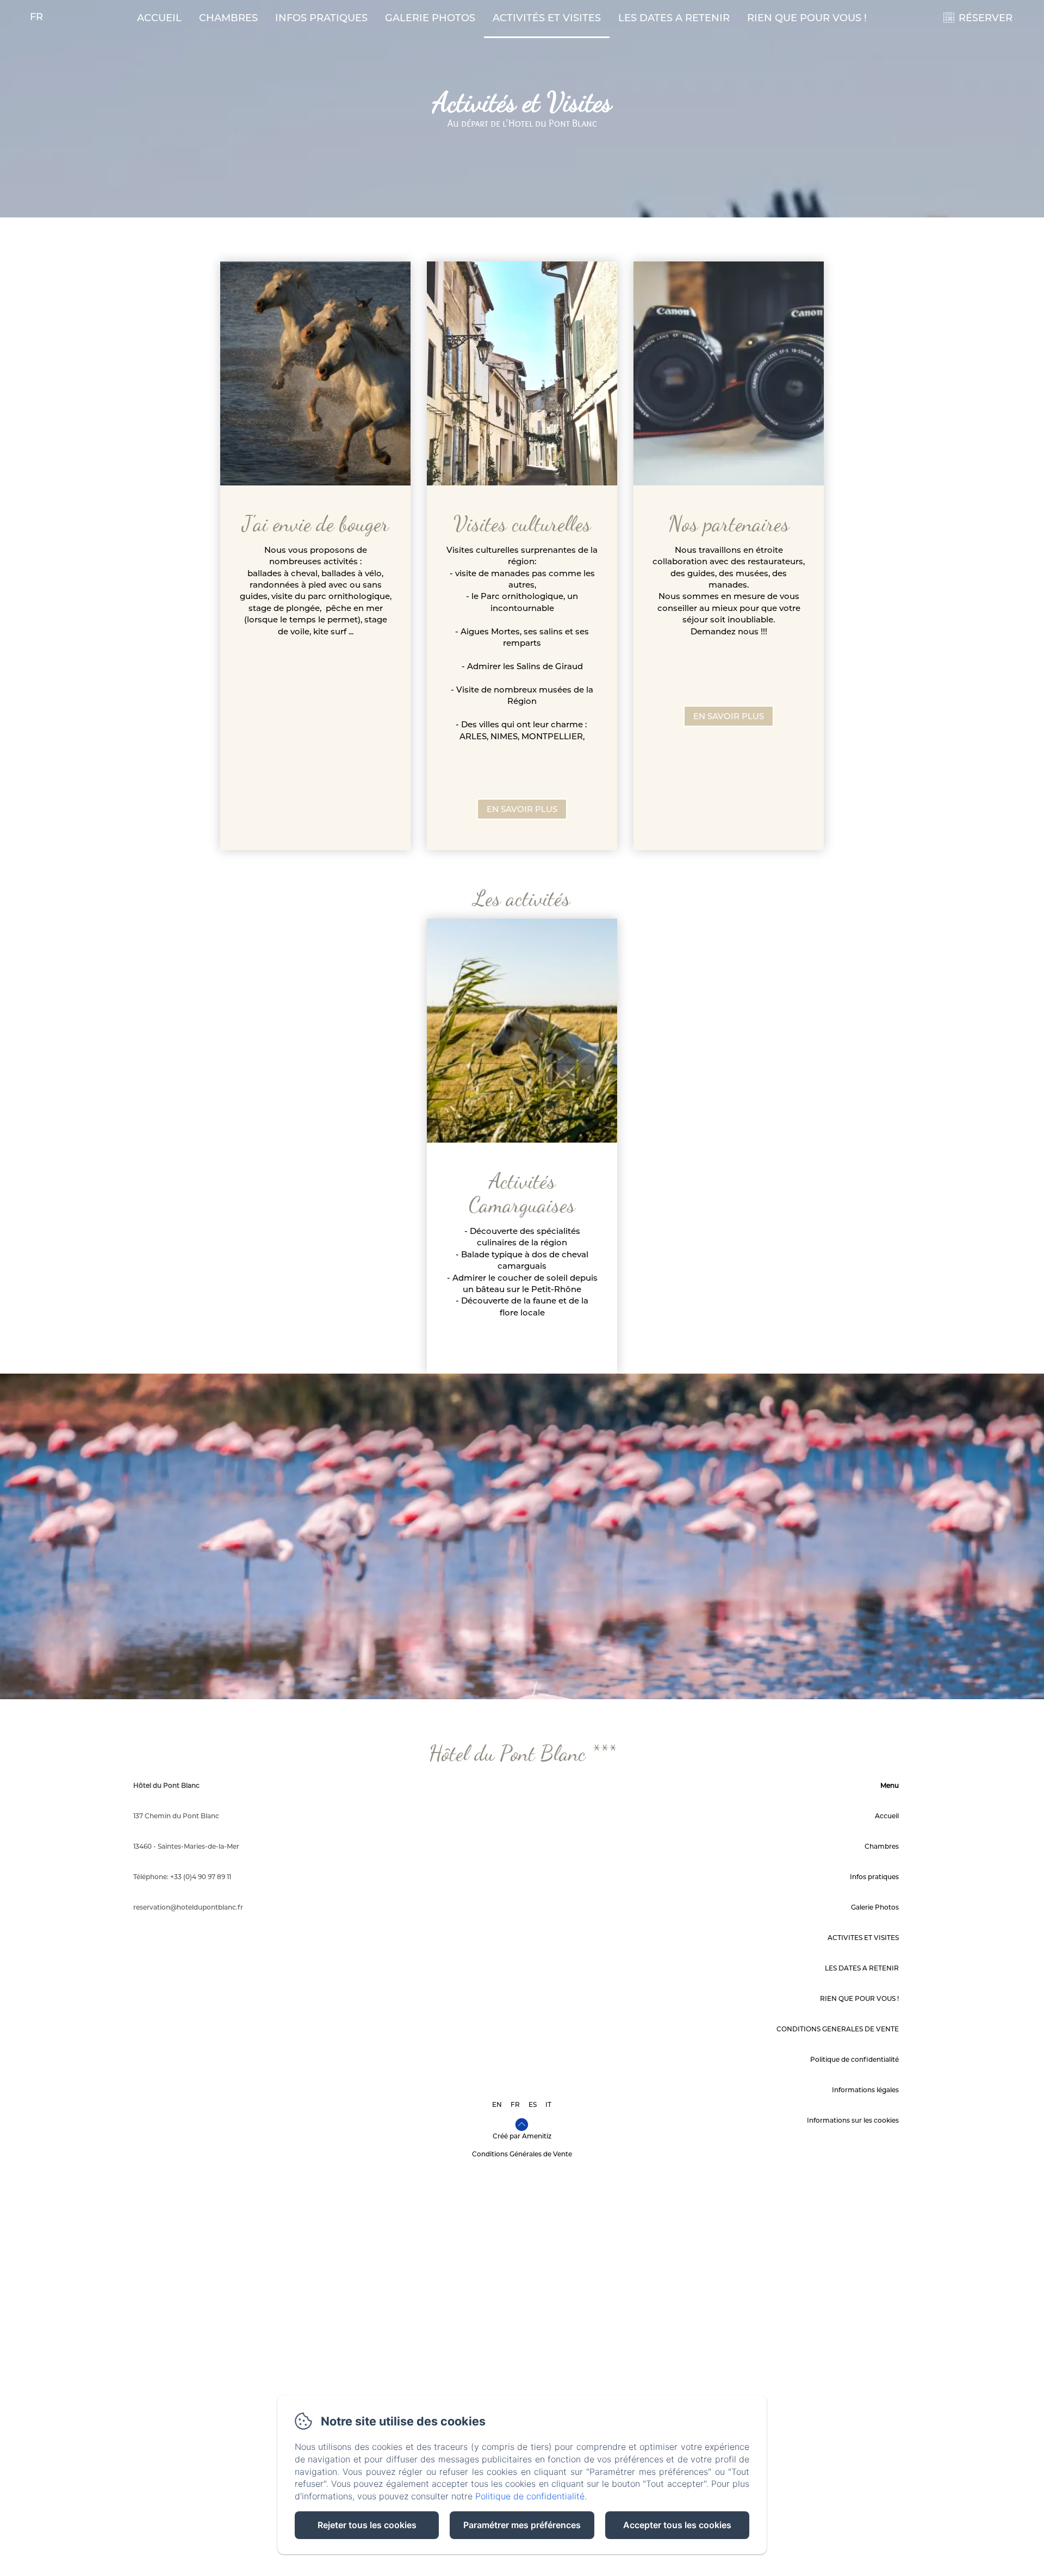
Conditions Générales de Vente (522, 2154)
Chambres (228, 18)
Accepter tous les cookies (677, 2525)
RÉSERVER (986, 18)
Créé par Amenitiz (522, 2136)
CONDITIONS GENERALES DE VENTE (838, 2029)
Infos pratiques (321, 18)
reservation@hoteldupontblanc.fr (188, 1907)
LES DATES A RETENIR (674, 18)
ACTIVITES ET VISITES (863, 1938)
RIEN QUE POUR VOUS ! (807, 18)
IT (548, 2104)
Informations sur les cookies (853, 2120)
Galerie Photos (430, 18)
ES (533, 2104)
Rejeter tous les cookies (367, 2525)
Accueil (159, 18)
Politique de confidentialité (855, 2059)
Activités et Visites (547, 18)
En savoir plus (522, 809)
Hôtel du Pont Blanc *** (522, 1753)
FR (515, 2104)
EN (497, 2104)
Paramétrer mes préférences (522, 2525)
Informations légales (865, 2090)
